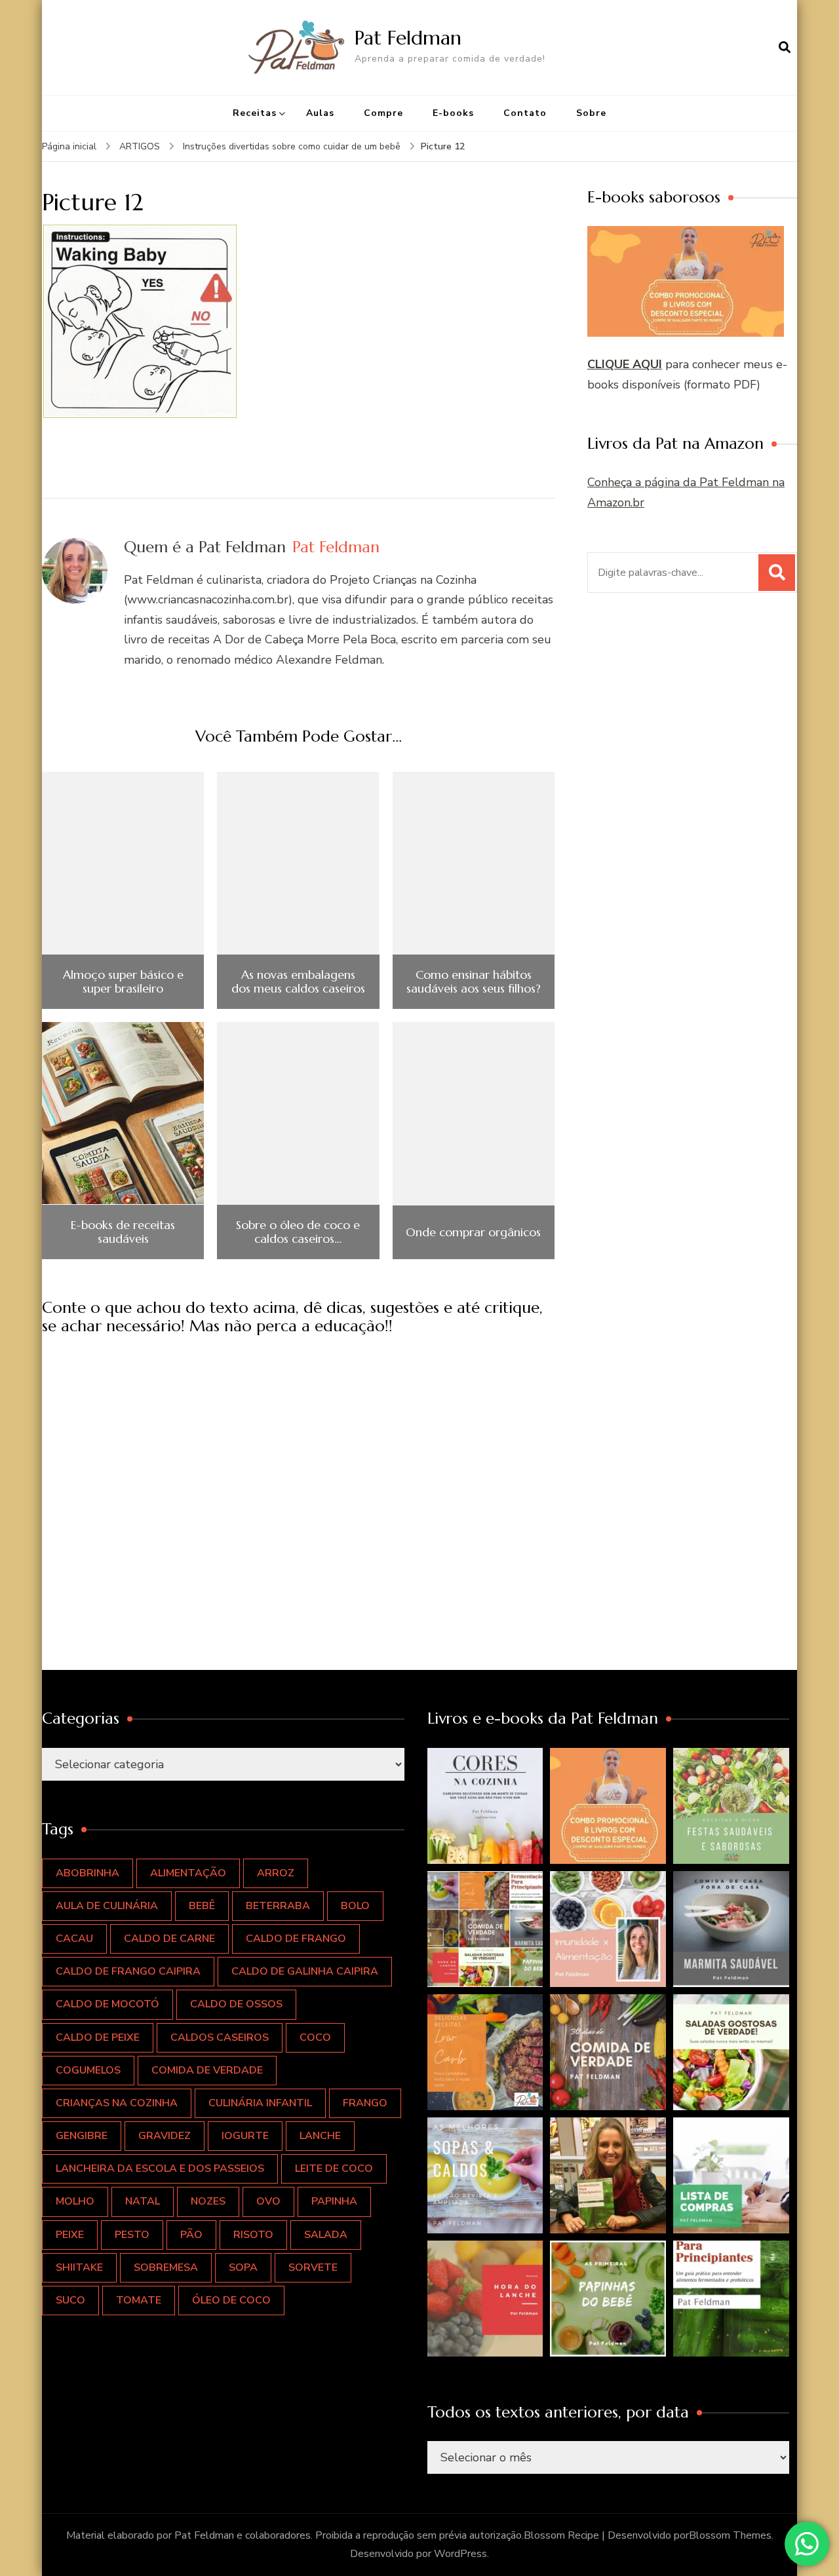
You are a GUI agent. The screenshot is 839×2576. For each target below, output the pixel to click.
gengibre (82, 2136)
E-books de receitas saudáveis (123, 1232)
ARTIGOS (140, 146)
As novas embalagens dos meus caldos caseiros (298, 982)
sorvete (313, 2267)
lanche (320, 2136)
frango (365, 2103)
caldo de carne (169, 1939)
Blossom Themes (730, 2535)
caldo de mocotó (107, 2004)
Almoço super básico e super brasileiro (123, 982)
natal (143, 2201)
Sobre (591, 113)
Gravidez (165, 2136)
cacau (74, 1939)
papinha (334, 2201)
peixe (70, 2235)
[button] (485, 1806)
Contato (525, 113)
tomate (139, 2300)
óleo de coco (231, 2300)
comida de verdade (207, 2070)
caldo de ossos (236, 2004)
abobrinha (88, 1873)
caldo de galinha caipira (305, 1971)
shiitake (79, 2267)
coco (315, 2037)
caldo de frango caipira (128, 1971)
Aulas (320, 113)
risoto (253, 2235)
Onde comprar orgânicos (473, 1232)
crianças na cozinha (117, 2103)
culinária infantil (260, 2103)
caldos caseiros (220, 2037)
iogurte (245, 2136)
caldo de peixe (98, 2037)
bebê (202, 1906)
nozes (208, 2201)
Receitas (255, 113)
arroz (276, 1873)
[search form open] (785, 47)
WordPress (460, 2554)
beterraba (278, 1906)
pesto (132, 2235)
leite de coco (334, 2169)
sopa (243, 2267)
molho (75, 2201)
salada (326, 2235)
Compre (383, 113)
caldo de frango (296, 1939)
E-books (453, 113)
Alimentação (188, 1873)
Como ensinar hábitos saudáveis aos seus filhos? (474, 982)
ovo (268, 2201)
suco (70, 2300)
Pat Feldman (408, 38)
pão (191, 2235)
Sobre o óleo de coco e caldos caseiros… (298, 1232)
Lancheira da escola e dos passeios (160, 2169)
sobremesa (166, 2267)
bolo (355, 1906)
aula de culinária (107, 1906)
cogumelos (88, 2070)
